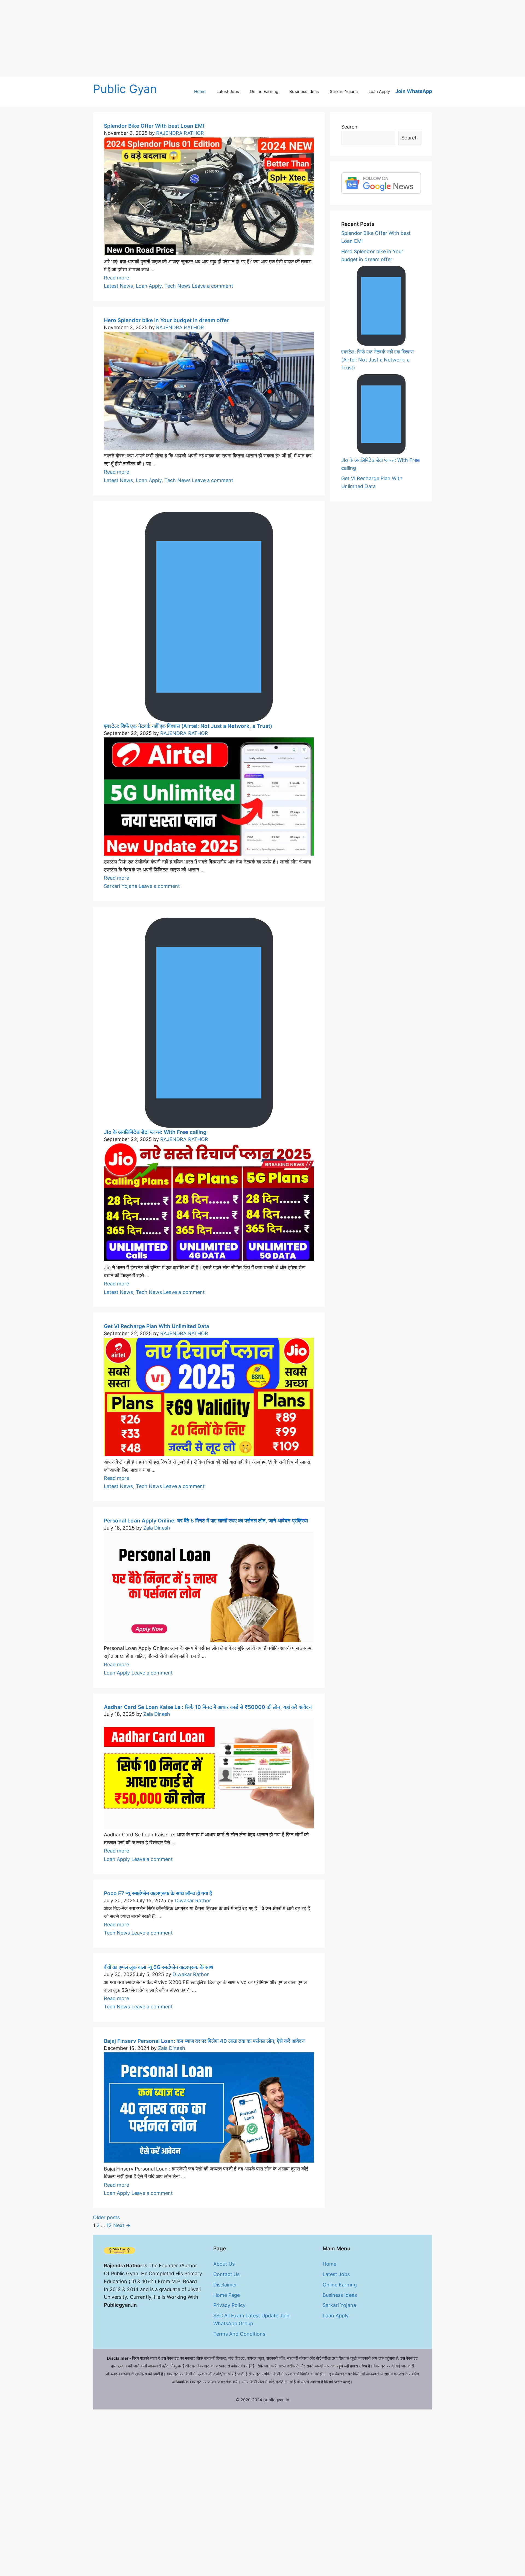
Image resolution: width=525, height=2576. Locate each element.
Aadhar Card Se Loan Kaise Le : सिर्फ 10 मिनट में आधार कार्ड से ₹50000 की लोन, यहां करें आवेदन (208, 1707)
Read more (116, 278)
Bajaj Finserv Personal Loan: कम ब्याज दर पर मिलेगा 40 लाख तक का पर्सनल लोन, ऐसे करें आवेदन (204, 2041)
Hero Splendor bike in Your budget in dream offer (166, 320)
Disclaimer (225, 2285)
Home (200, 91)
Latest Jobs (228, 91)
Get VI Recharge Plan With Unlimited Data (157, 1326)
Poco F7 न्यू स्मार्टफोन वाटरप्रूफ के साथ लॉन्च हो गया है (158, 1893)
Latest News (119, 286)
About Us (224, 2264)
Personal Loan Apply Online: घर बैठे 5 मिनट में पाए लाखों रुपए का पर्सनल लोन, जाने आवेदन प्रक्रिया (206, 1521)
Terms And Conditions (239, 2334)
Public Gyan (125, 89)
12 (109, 2225)
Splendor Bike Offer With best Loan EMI (154, 126)
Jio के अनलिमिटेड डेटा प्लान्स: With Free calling (155, 1132)
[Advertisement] (164, 38)
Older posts (107, 2217)
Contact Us (227, 2274)
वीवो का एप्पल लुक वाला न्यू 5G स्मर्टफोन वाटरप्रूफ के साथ (159, 1967)
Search (349, 127)
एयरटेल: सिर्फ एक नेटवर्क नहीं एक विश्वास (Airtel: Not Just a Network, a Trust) (188, 726)
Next (122, 2225)
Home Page (227, 2295)
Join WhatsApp (414, 91)
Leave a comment (213, 286)
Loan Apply (379, 91)
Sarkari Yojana (344, 91)
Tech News (177, 286)
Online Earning (264, 91)
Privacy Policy (229, 2305)
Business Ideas (304, 91)
